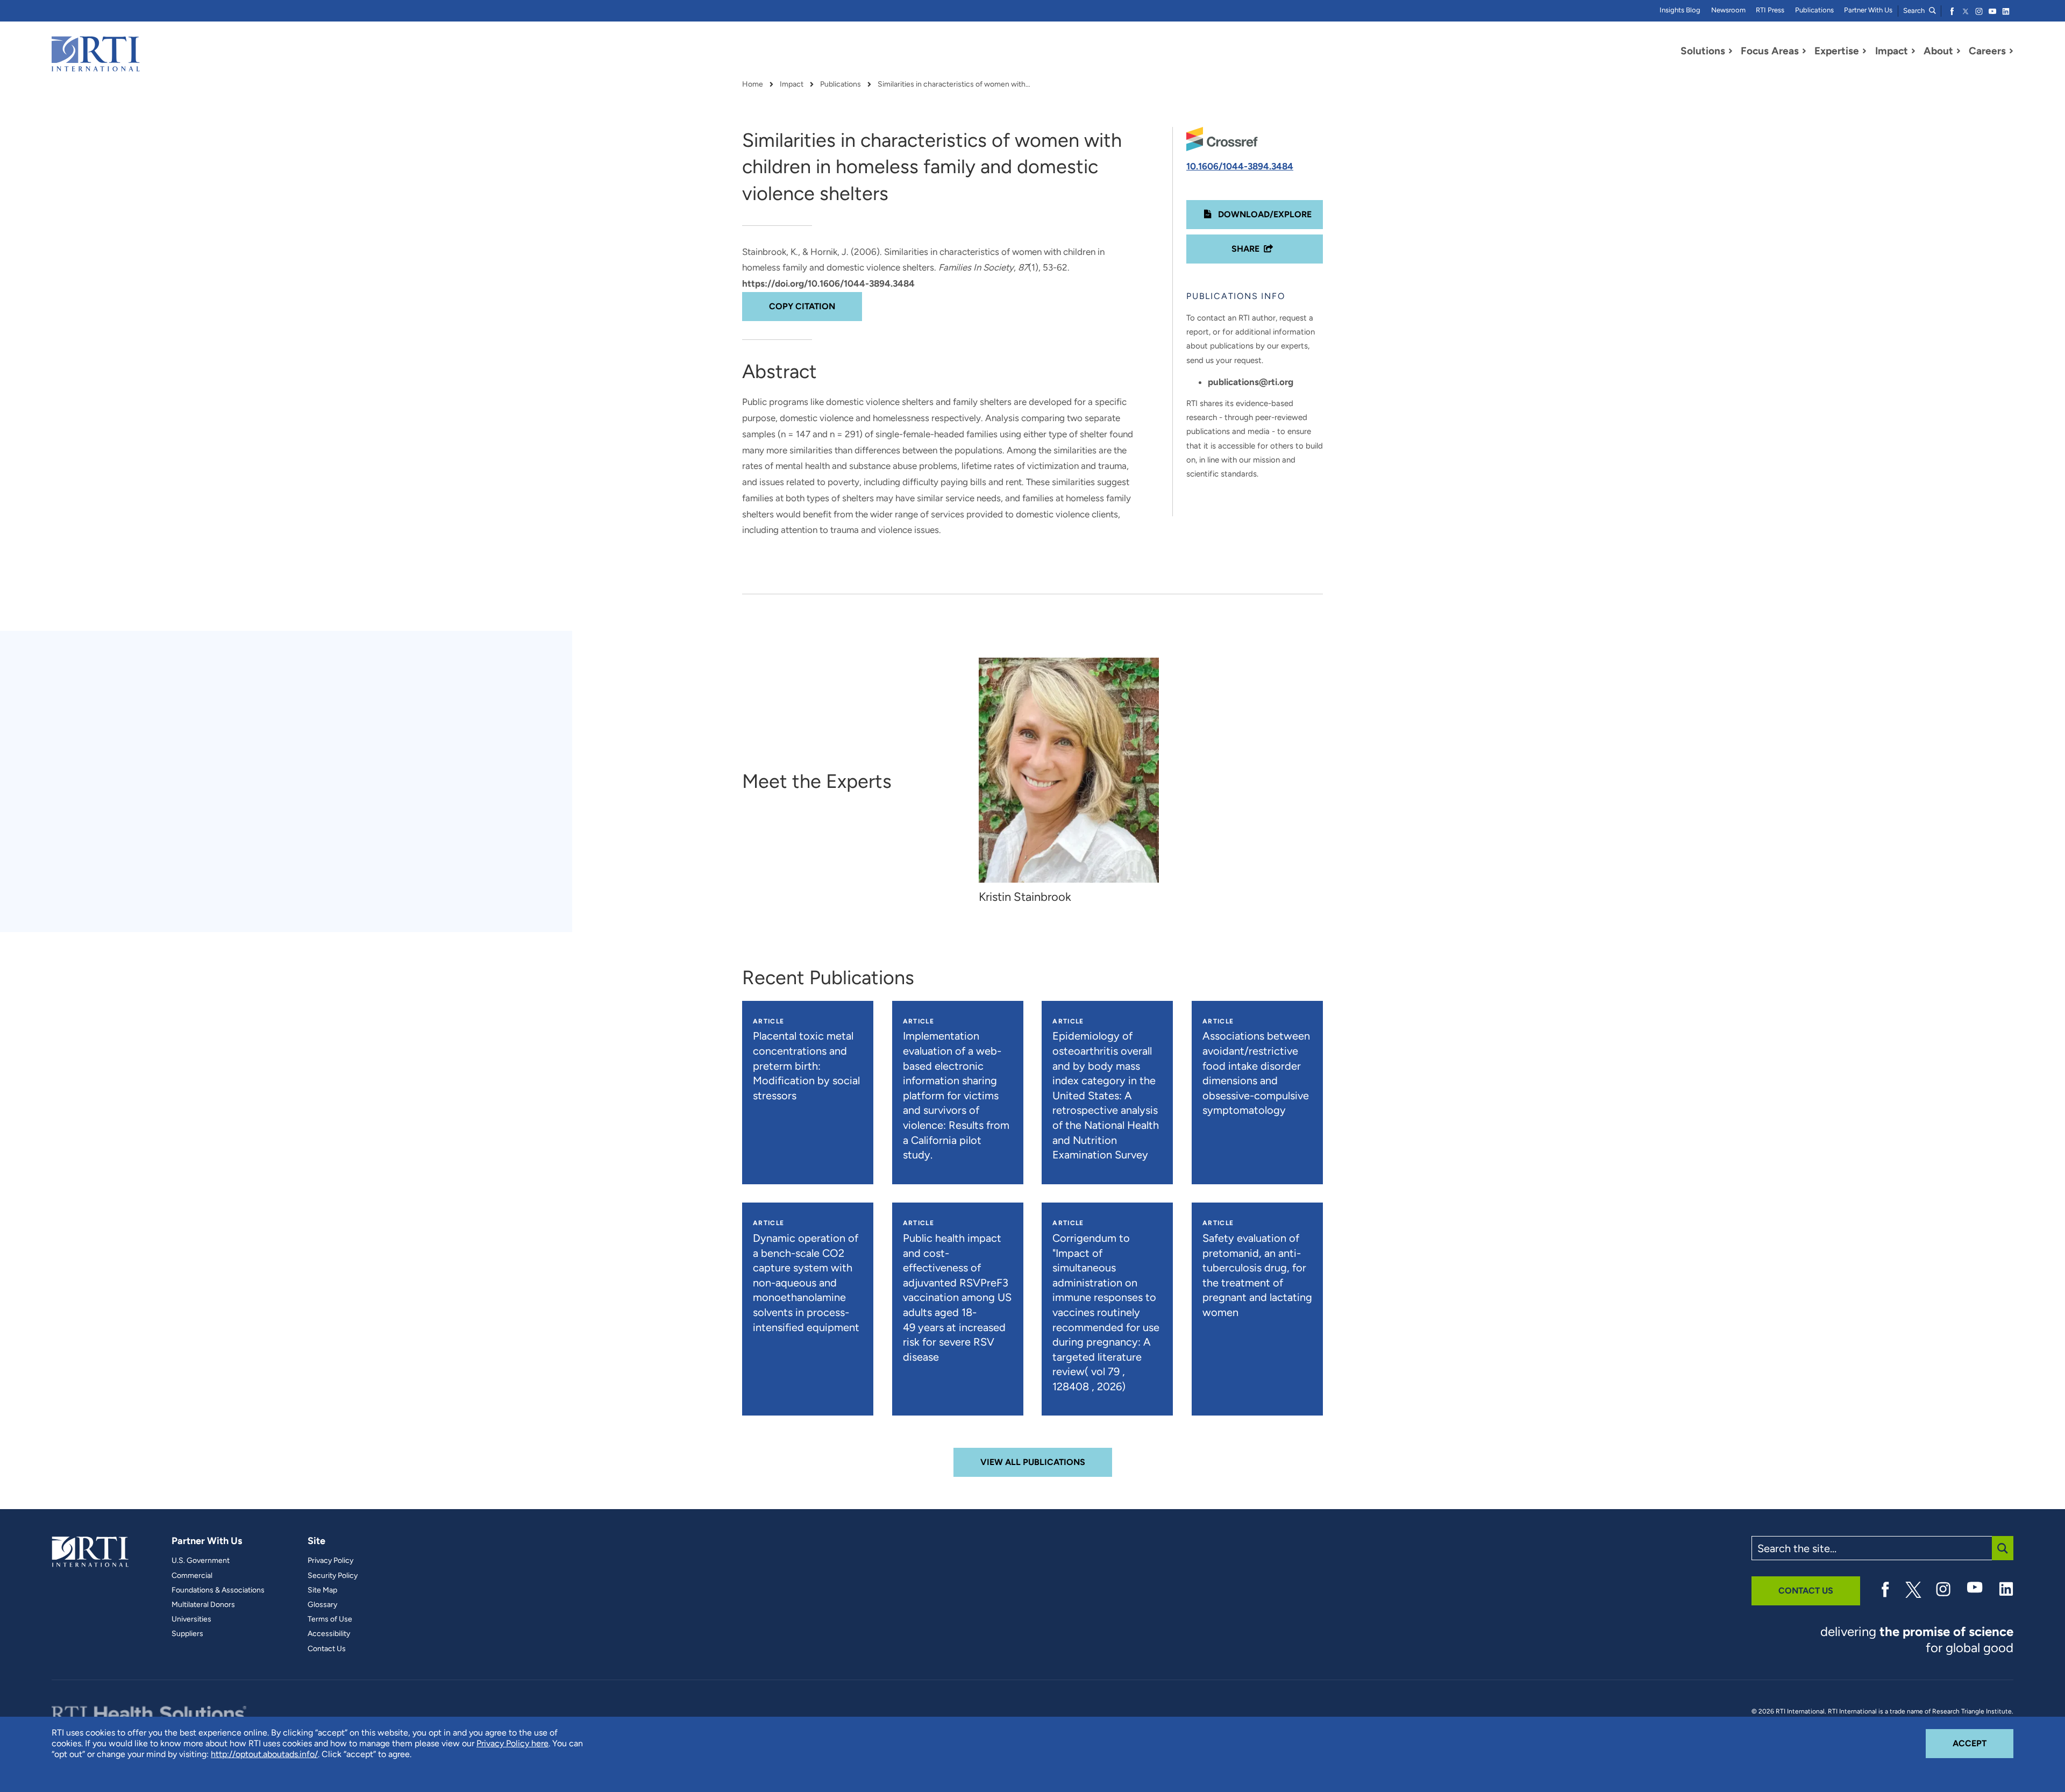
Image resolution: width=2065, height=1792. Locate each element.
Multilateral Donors (203, 1605)
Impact (792, 84)
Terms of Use (330, 1619)
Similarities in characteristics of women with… (954, 84)
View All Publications (1033, 1462)
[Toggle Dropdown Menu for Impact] (1913, 51)
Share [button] (1245, 249)
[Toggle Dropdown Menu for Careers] (2011, 51)
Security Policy (333, 1576)
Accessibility (329, 1634)
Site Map (322, 1590)
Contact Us (327, 1649)
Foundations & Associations (218, 1590)
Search (1915, 10)
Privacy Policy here (512, 1743)
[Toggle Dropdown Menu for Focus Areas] (1804, 51)
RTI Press (1770, 10)
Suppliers (187, 1634)
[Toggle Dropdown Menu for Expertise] (1864, 51)
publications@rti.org (1251, 382)
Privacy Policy (330, 1561)
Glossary (322, 1605)
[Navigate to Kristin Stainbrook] (1069, 770)
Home (753, 84)
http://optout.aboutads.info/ (264, 1754)
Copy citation (802, 306)
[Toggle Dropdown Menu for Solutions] (1731, 51)
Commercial (192, 1576)
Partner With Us (1868, 10)
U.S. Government (201, 1561)
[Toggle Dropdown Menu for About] (1959, 51)
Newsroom (1728, 10)
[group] (1074, 782)
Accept (1983, 1743)
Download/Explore (1264, 214)
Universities (191, 1619)
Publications (1814, 10)
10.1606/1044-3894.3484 (1240, 166)
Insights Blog (1680, 10)
